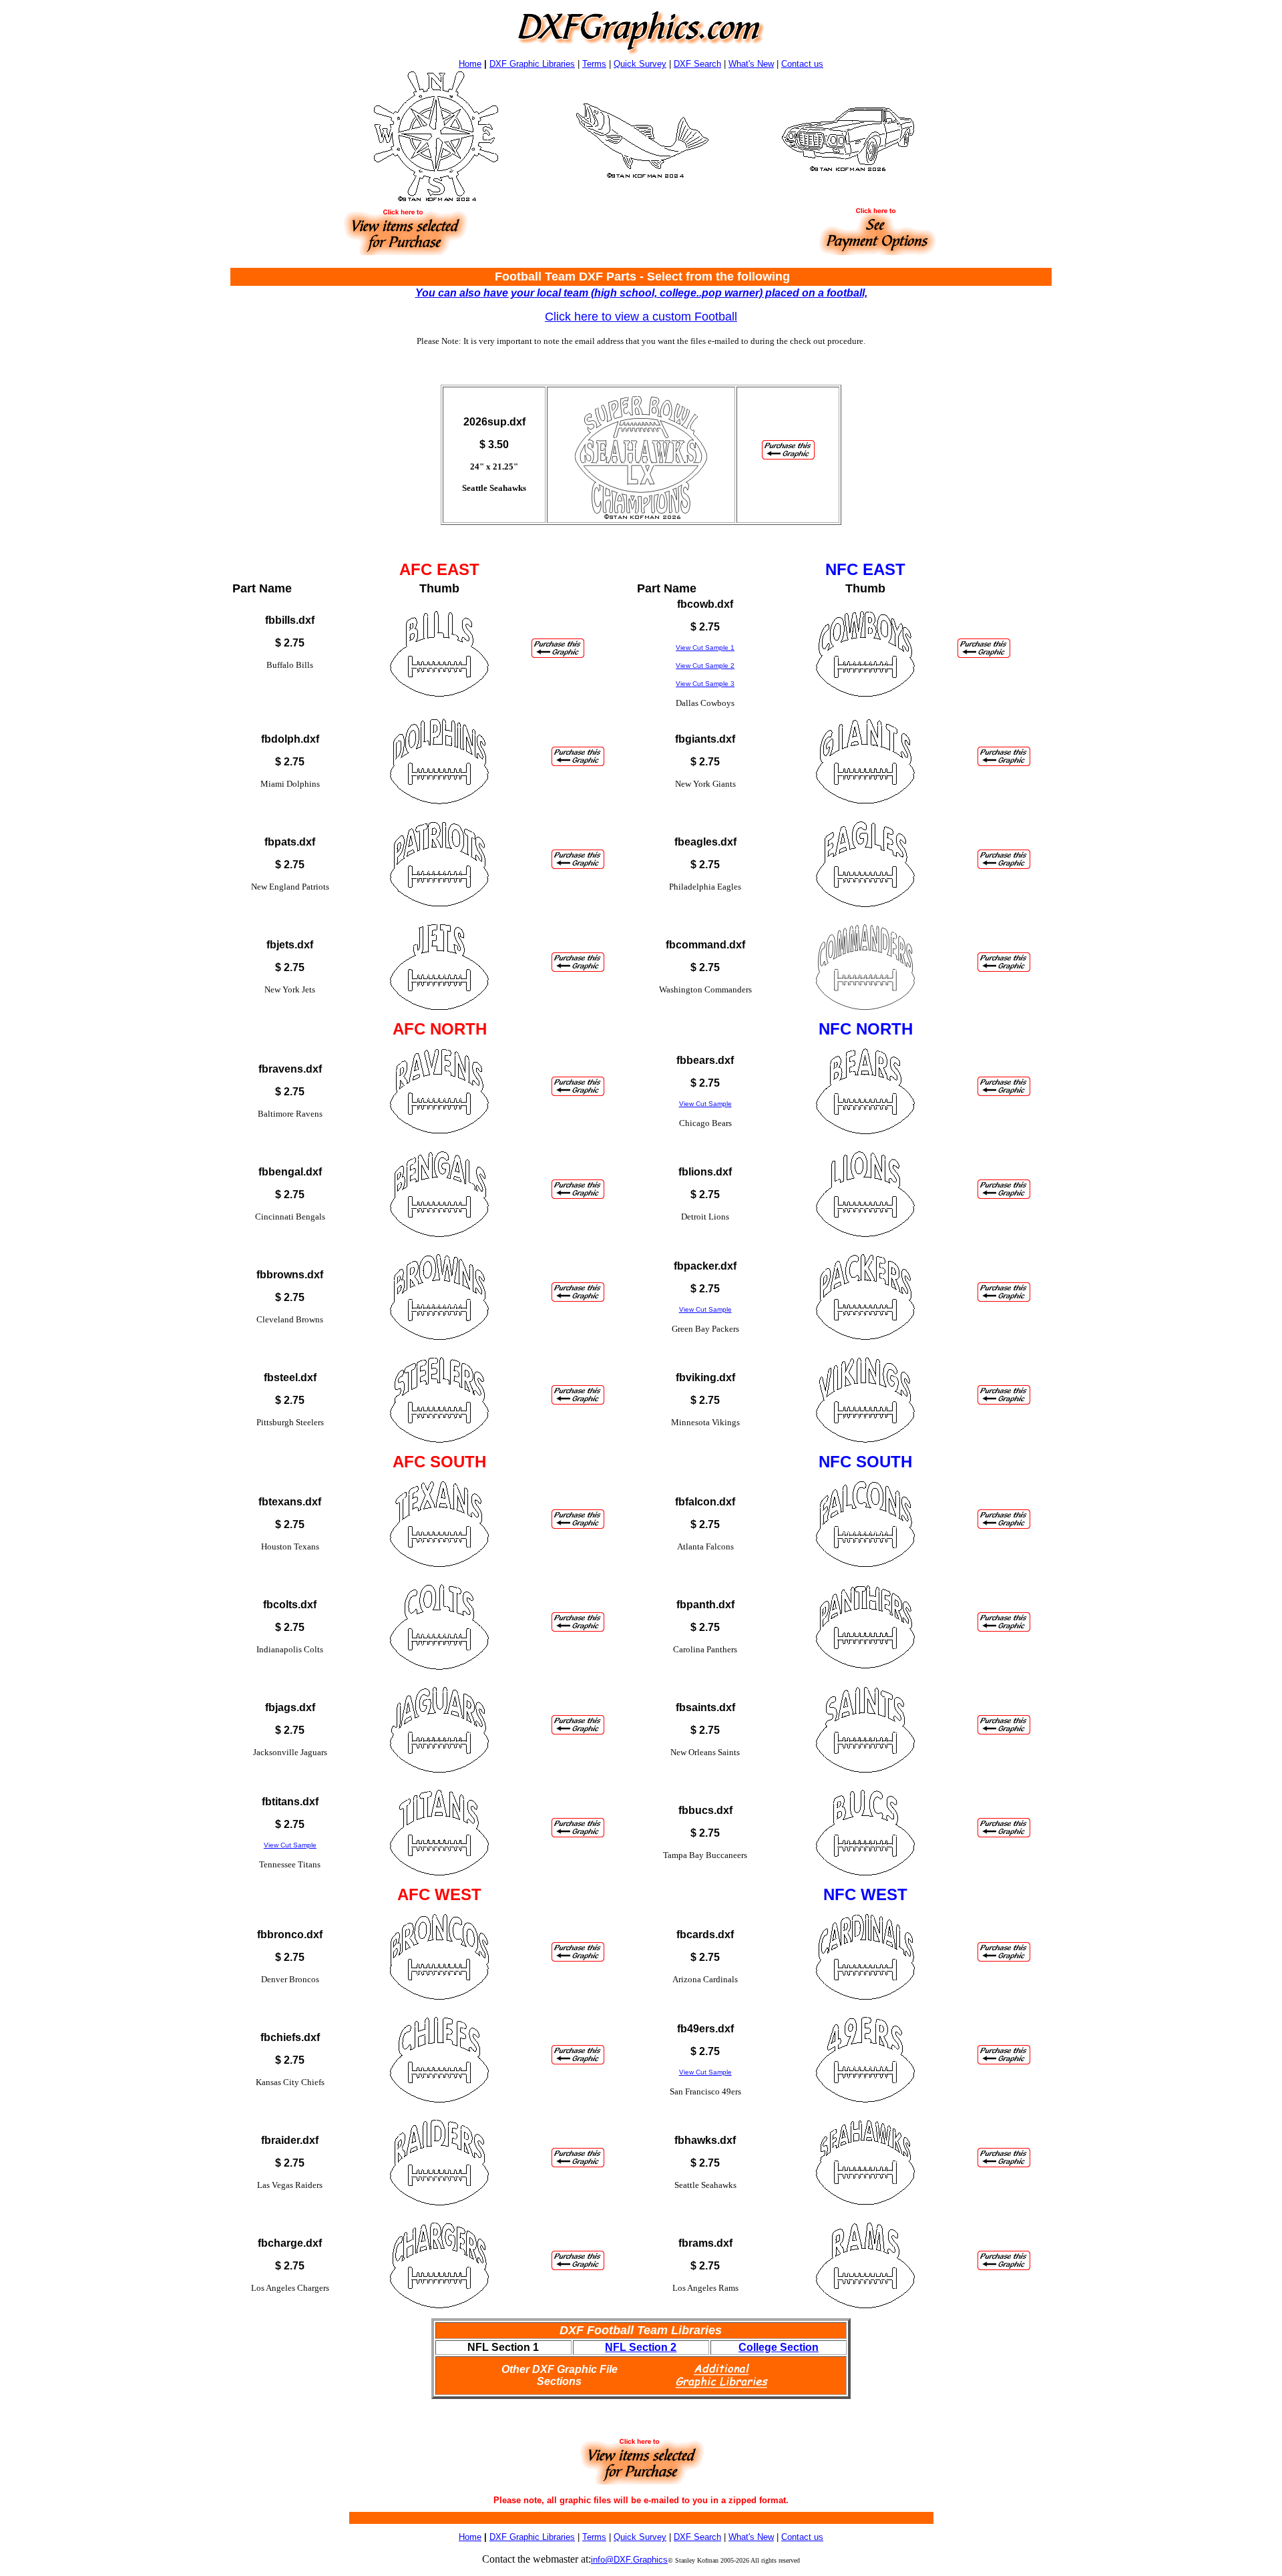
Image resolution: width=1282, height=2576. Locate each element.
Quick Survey (640, 64)
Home (470, 64)
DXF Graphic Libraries (532, 64)
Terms (594, 64)
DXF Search (697, 64)
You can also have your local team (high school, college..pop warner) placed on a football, (641, 293)
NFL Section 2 (641, 2347)
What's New (751, 64)
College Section (779, 2347)
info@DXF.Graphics (629, 2560)
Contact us (802, 64)
